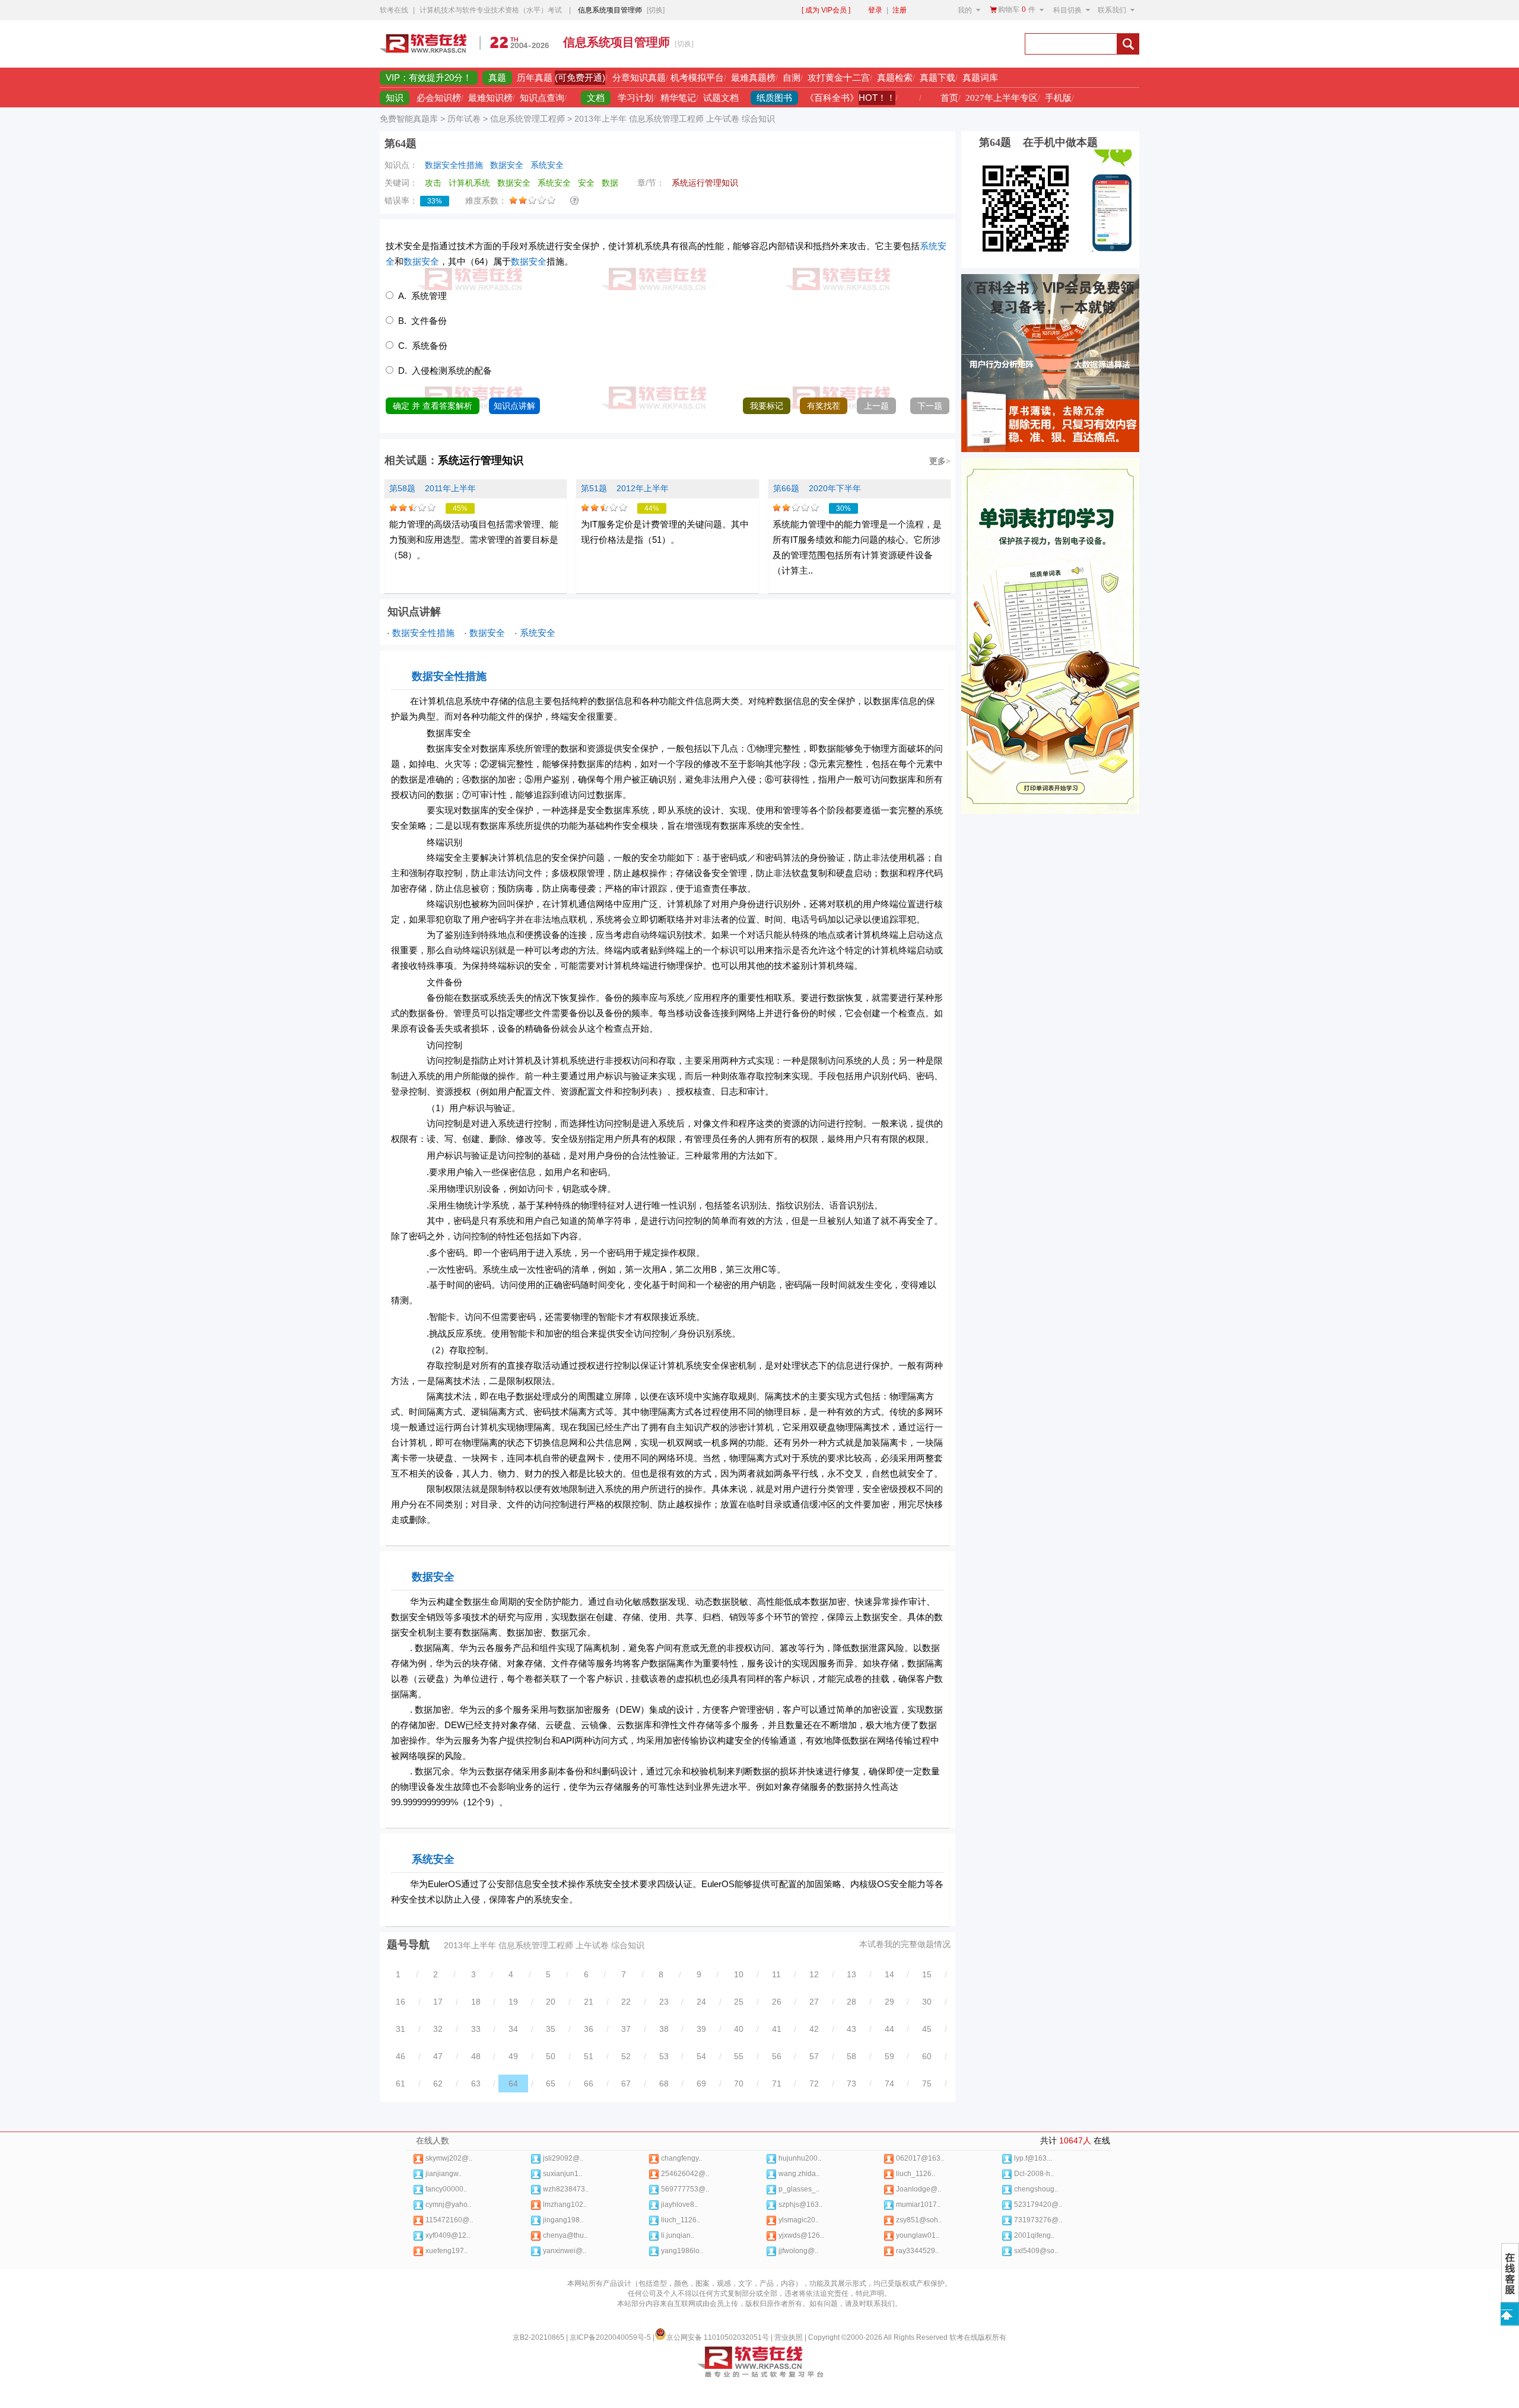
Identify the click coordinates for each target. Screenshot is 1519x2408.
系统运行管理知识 (481, 460)
